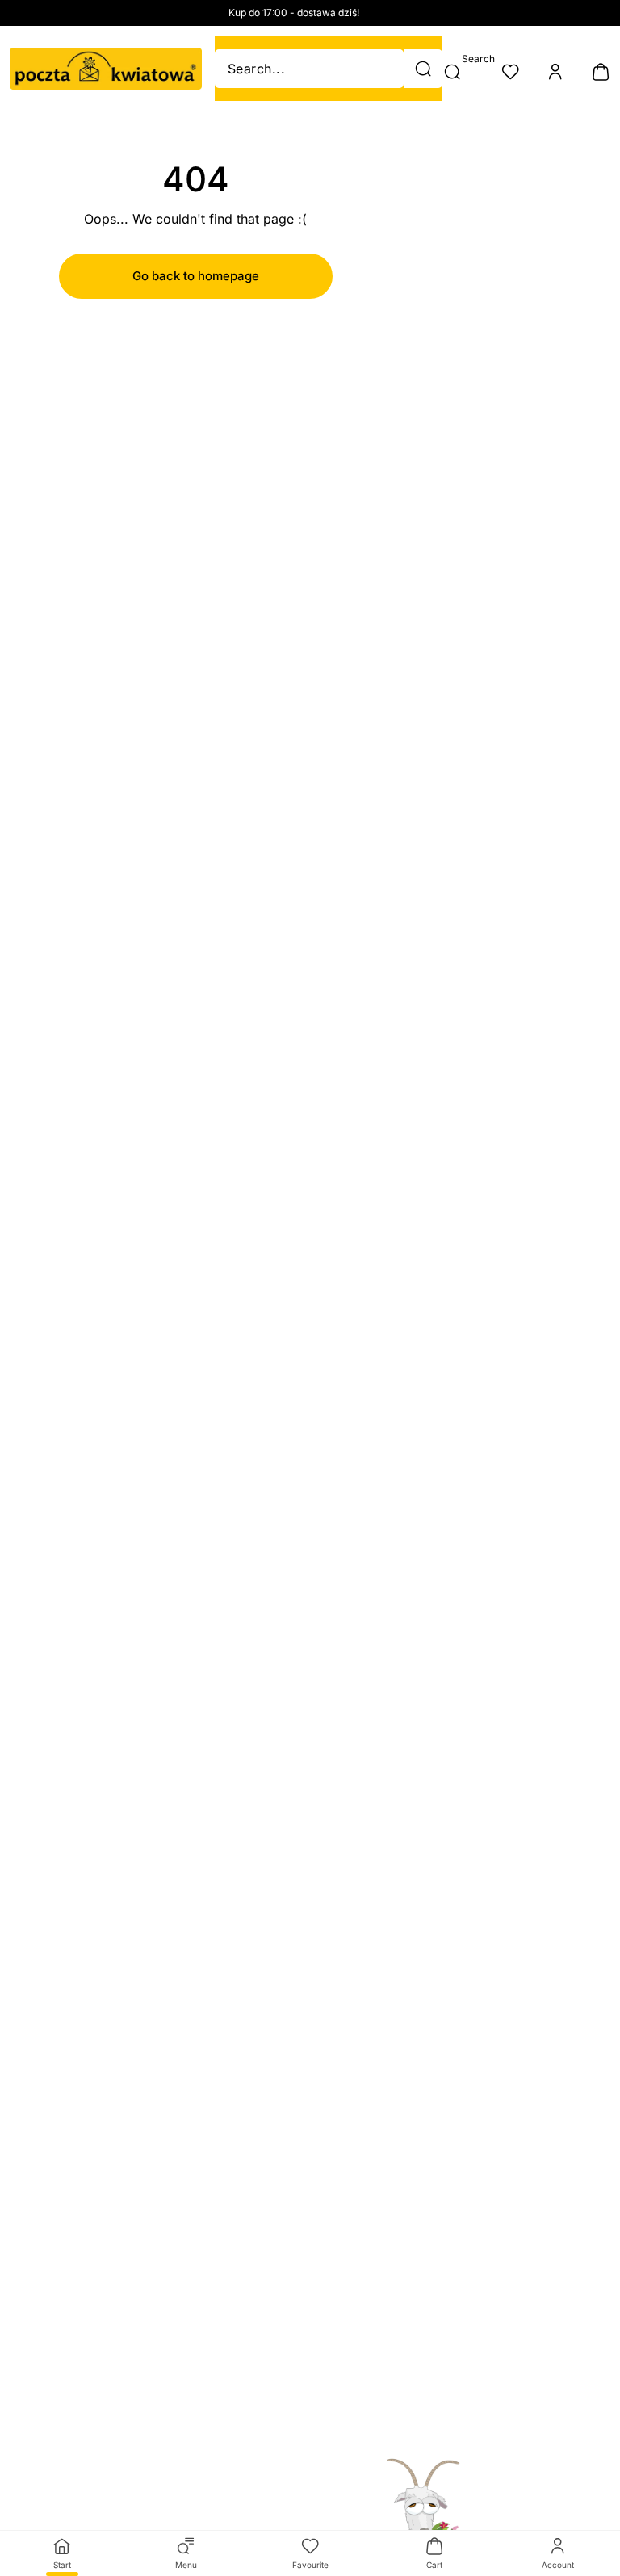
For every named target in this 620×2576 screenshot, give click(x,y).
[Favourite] (510, 72)
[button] (423, 69)
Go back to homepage (196, 276)
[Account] (555, 72)
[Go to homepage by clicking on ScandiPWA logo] (106, 69)
